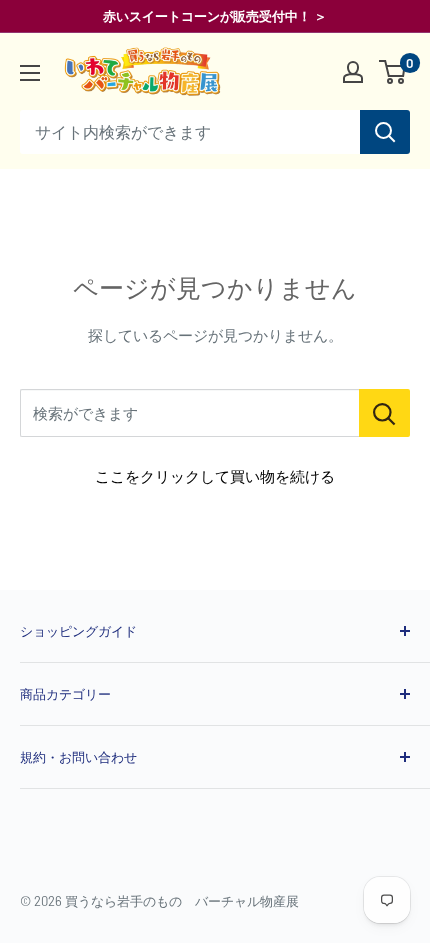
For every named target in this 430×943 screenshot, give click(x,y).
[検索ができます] (384, 413)
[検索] (385, 132)
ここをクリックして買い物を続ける (215, 476)
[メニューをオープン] (30, 73)
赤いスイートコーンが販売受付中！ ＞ (215, 16)
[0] (393, 72)
